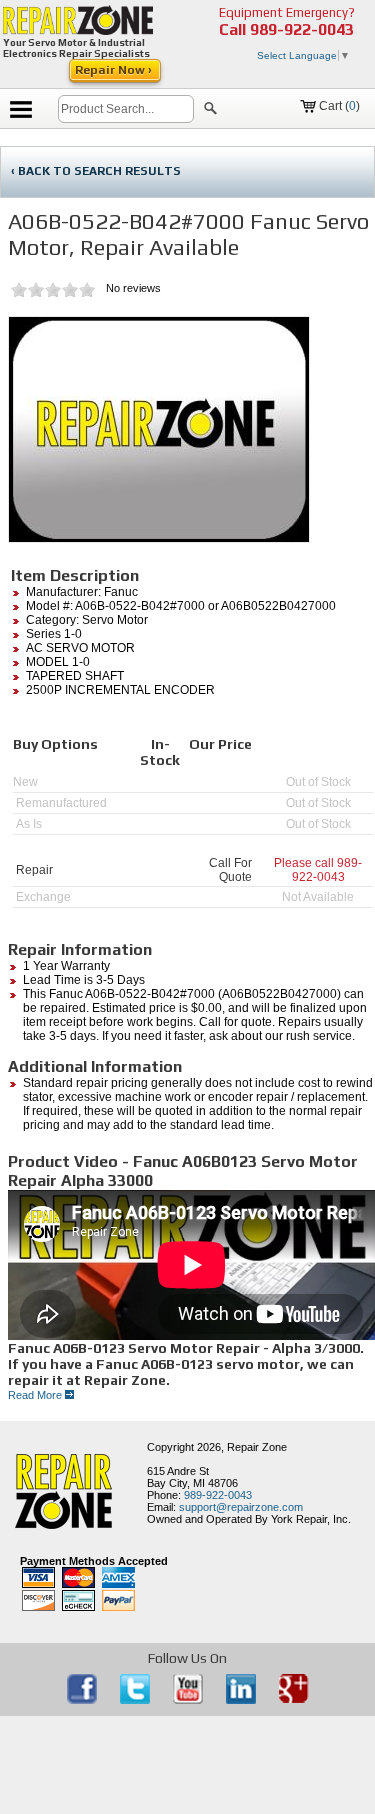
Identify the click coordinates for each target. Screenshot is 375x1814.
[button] (210, 111)
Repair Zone (257, 1447)
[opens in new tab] (83, 1700)
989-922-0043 (302, 29)
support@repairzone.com (241, 1507)
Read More (36, 1395)
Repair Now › (115, 70)
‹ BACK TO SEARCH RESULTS (96, 171)
